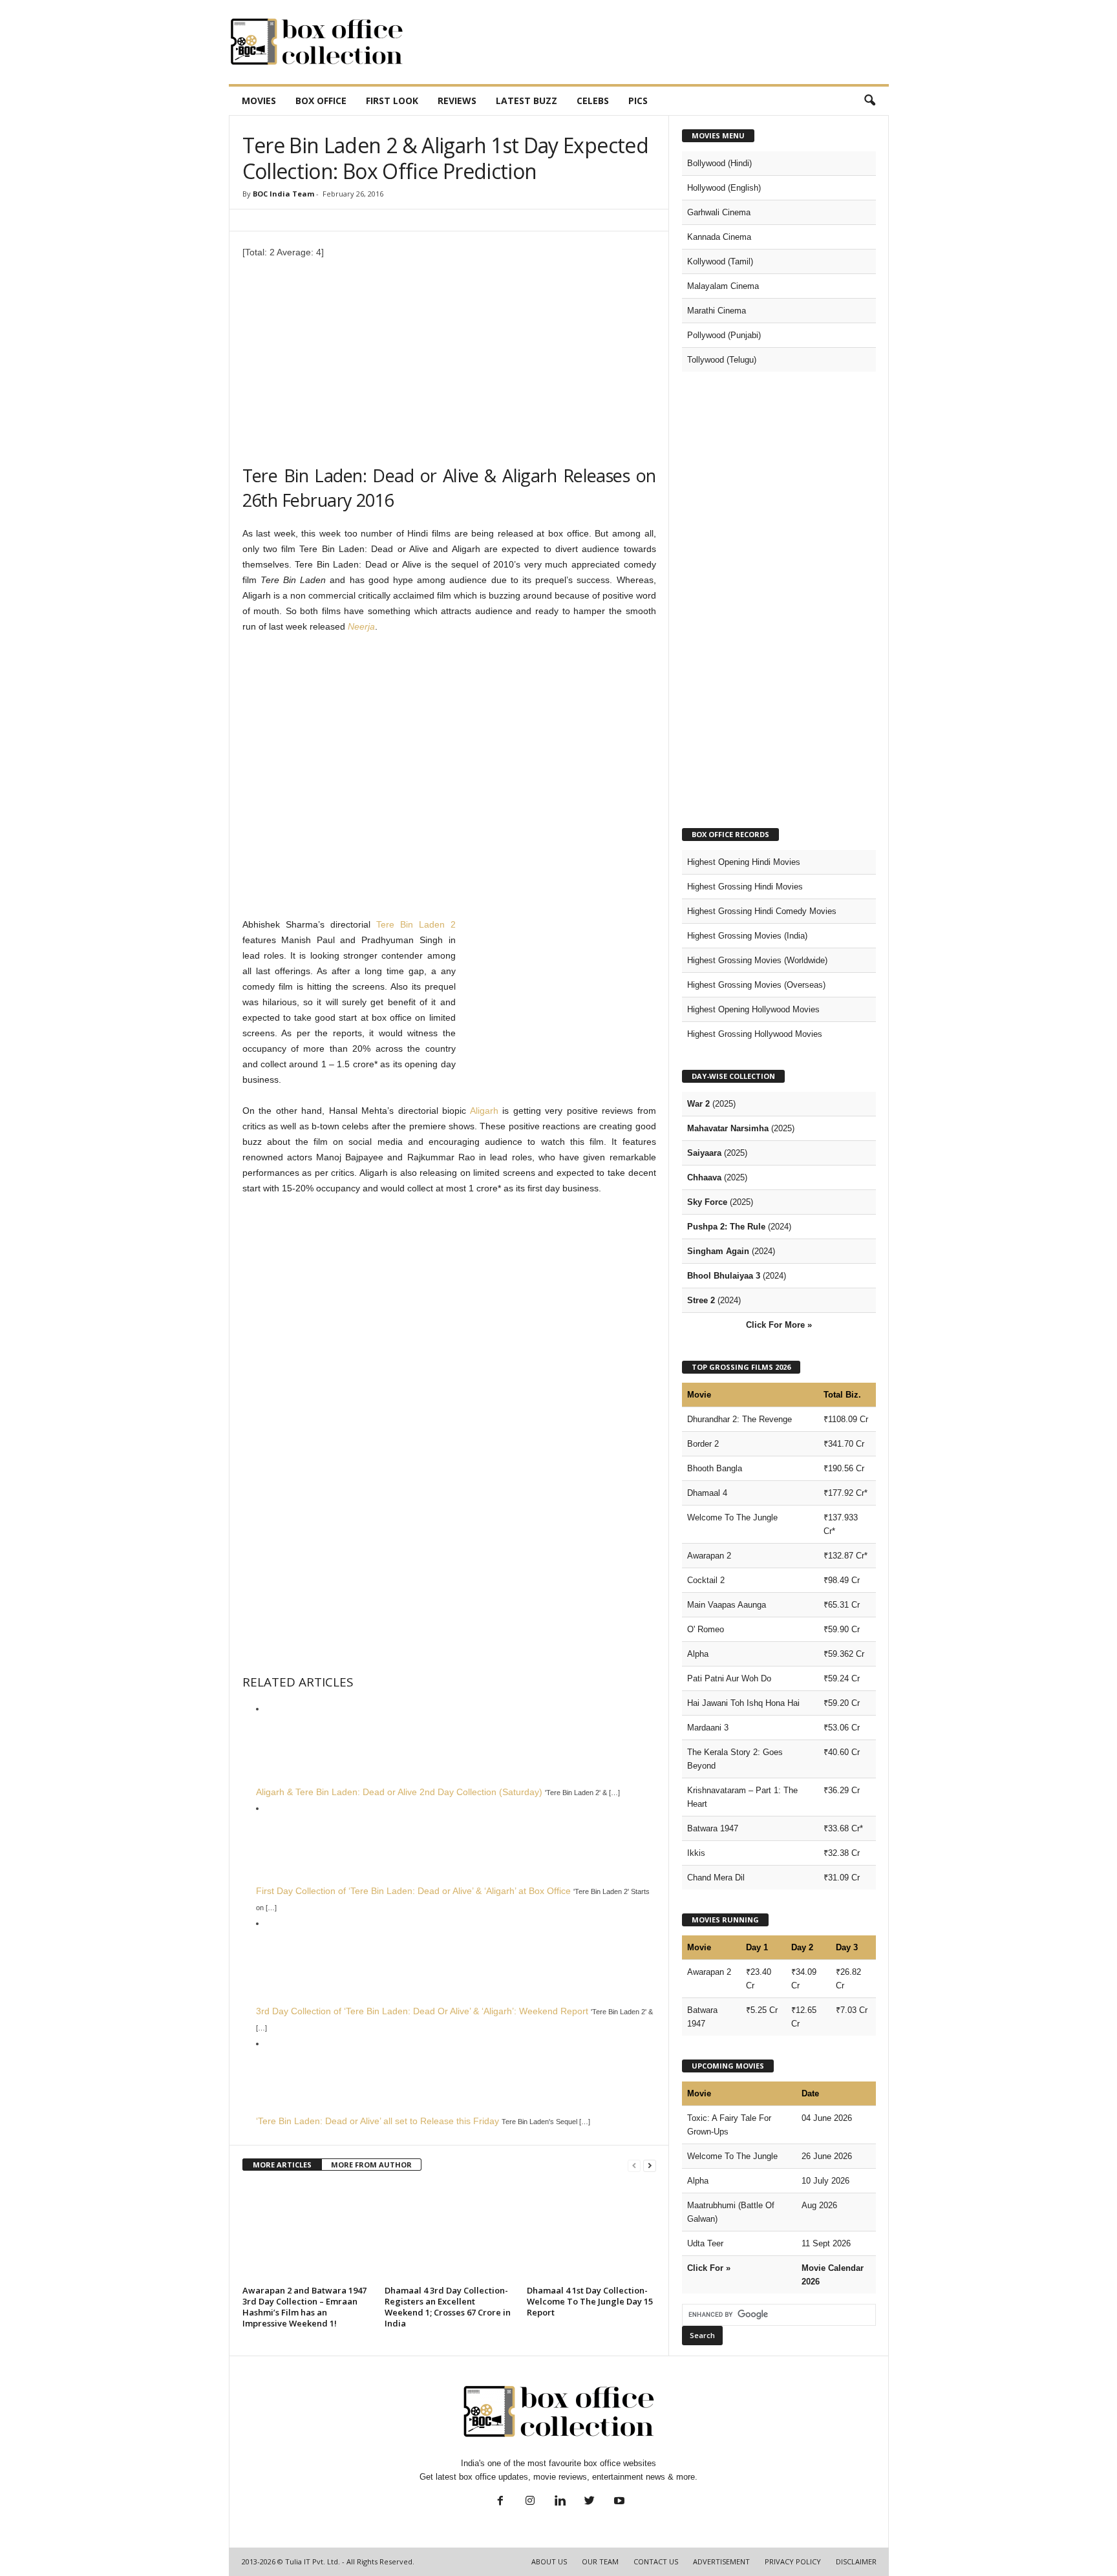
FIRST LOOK (392, 101)
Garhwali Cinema (719, 212)
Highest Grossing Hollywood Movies (755, 1034)
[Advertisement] (654, 42)
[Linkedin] (560, 2502)
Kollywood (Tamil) (720, 261)
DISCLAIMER (856, 2561)
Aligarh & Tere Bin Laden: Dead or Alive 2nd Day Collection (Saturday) (399, 1792)
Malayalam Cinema (723, 286)
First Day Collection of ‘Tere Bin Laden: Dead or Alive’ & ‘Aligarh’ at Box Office (413, 1891)
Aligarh (484, 1111)
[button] (869, 101)
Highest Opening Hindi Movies (744, 862)
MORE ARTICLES (282, 2165)
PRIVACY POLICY (793, 2561)
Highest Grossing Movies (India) (747, 936)
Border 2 (703, 1444)
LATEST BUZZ (527, 101)
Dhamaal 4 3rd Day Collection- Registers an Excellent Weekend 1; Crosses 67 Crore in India (448, 2307)
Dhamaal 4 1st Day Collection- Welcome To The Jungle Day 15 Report (590, 2301)
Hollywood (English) (724, 188)
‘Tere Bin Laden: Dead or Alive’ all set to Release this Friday (378, 2121)
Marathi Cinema (717, 311)
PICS (638, 101)
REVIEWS (457, 101)
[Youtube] (618, 2502)
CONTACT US (656, 2561)
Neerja (361, 626)
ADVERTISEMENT (721, 2561)
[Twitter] (590, 2502)
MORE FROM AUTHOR (371, 2165)
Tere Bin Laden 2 (416, 924)
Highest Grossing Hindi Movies (745, 887)
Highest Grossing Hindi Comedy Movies (762, 911)
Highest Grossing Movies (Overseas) (756, 985)
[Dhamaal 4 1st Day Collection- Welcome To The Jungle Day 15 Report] (591, 2233)
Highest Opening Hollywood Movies (753, 1009)
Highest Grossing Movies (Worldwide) (757, 960)
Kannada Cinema (719, 237)
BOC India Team (283, 194)
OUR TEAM (600, 2561)
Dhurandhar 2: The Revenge (739, 1419)
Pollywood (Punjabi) (724, 335)
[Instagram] (530, 2502)
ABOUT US (549, 2561)
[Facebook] (500, 2502)
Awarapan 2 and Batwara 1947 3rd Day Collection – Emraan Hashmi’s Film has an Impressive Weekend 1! (304, 2307)
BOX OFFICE (321, 101)
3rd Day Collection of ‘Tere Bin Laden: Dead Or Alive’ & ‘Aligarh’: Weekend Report (422, 2011)
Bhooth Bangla (715, 1468)
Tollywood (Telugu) (722, 360)
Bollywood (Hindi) (719, 163)
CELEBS (593, 101)
